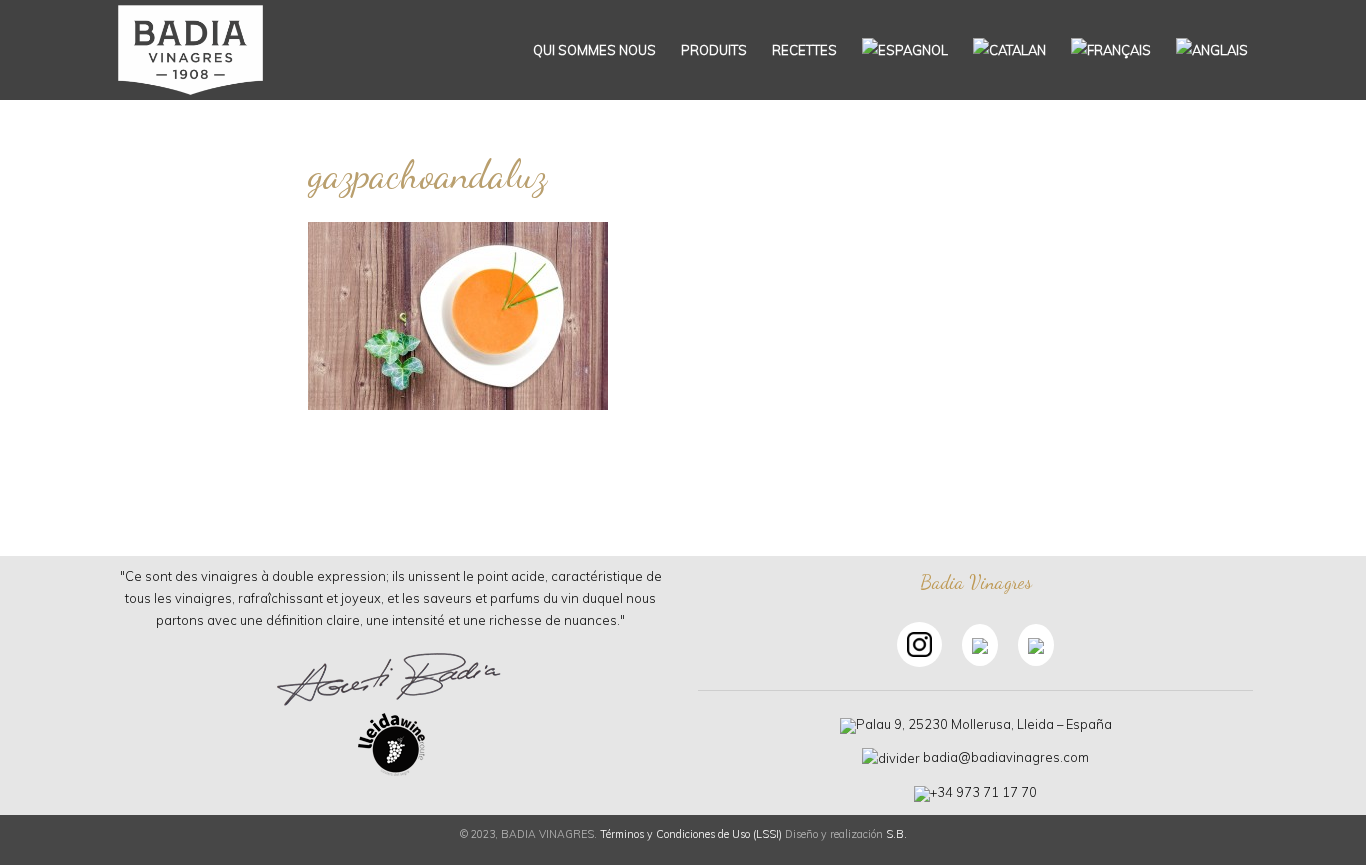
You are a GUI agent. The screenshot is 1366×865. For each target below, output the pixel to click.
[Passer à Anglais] (1212, 50)
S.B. (896, 834)
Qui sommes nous (594, 50)
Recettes (804, 50)
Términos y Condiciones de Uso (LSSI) (691, 834)
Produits (714, 50)
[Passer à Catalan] (1009, 50)
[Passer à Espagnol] (905, 50)
